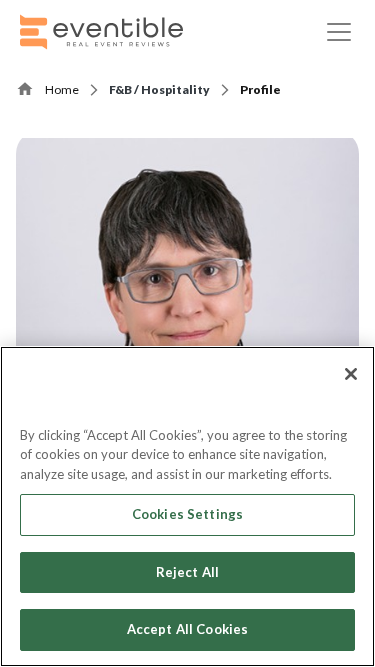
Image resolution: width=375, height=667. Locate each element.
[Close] (351, 374)
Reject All (187, 572)
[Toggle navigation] (339, 32)
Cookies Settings (187, 514)
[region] (187, 506)
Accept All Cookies (187, 629)
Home (62, 89)
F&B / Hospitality (159, 89)
